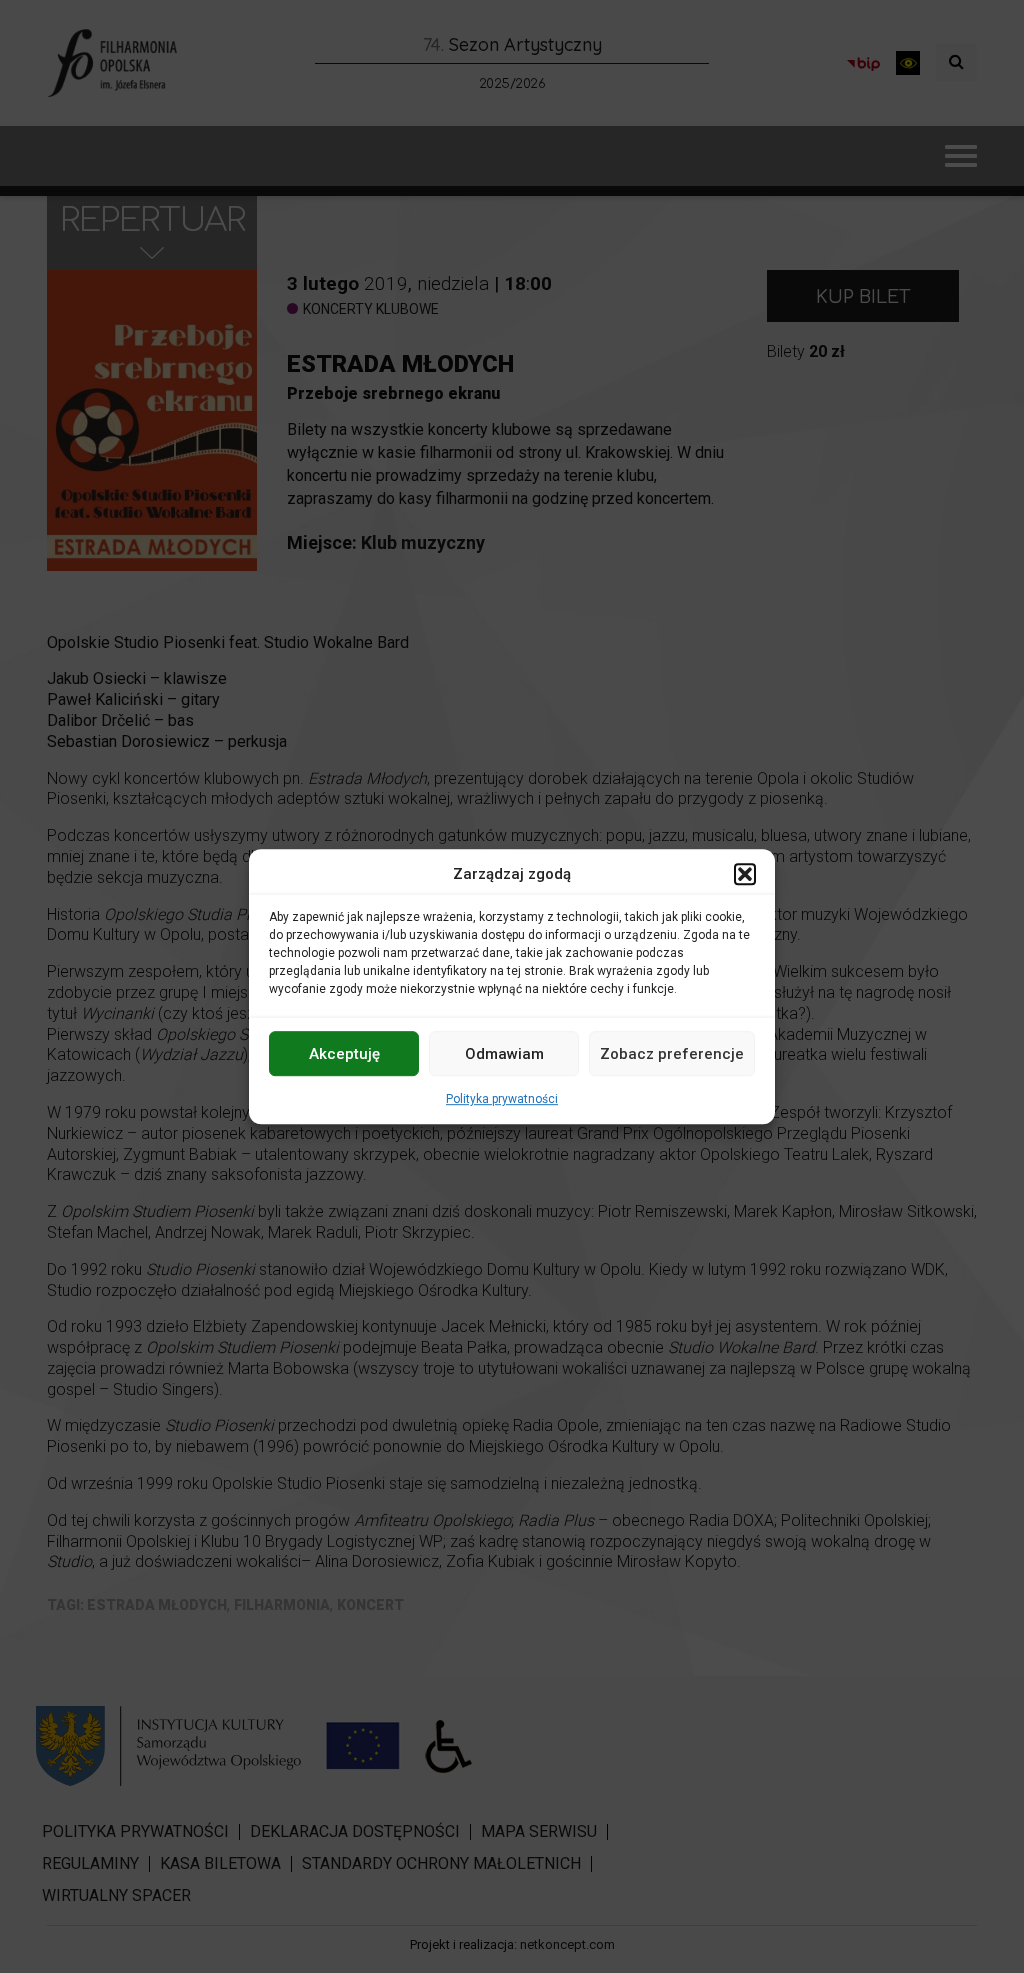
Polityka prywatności (502, 1099)
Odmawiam (504, 1054)
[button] (745, 874)
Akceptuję (344, 1054)
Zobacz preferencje (672, 1054)
